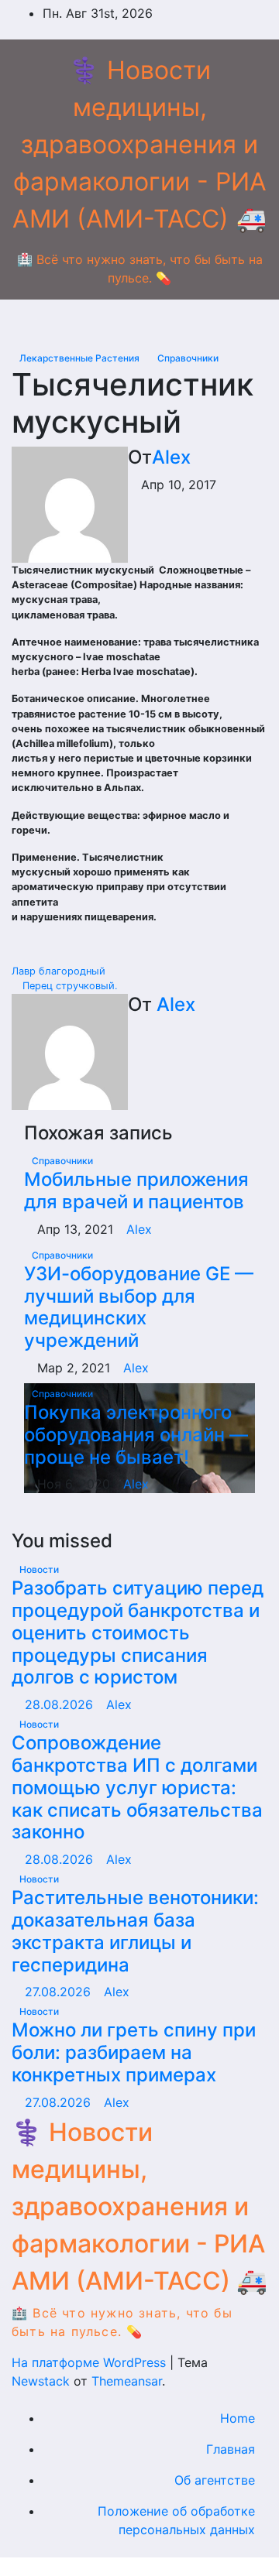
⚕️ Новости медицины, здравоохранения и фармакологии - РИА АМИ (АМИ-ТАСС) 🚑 (139, 144)
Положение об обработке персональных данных (176, 2520)
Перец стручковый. (69, 986)
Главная (231, 2449)
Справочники (188, 358)
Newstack (41, 2381)
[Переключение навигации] (152, 324)
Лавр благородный (60, 971)
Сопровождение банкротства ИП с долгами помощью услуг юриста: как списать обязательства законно (137, 1787)
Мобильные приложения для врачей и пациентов (136, 1190)
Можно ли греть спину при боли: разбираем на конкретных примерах (134, 2052)
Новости (39, 1569)
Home (238, 2418)
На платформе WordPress (91, 2362)
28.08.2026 (61, 1704)
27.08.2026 (60, 1992)
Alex (171, 457)
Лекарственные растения (81, 358)
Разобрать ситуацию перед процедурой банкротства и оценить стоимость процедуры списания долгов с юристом (138, 1632)
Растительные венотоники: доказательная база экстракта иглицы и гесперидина (135, 1931)
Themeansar (127, 2381)
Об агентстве (215, 2480)
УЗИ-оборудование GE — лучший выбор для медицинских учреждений (139, 1307)
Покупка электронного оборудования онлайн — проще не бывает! (136, 1435)
